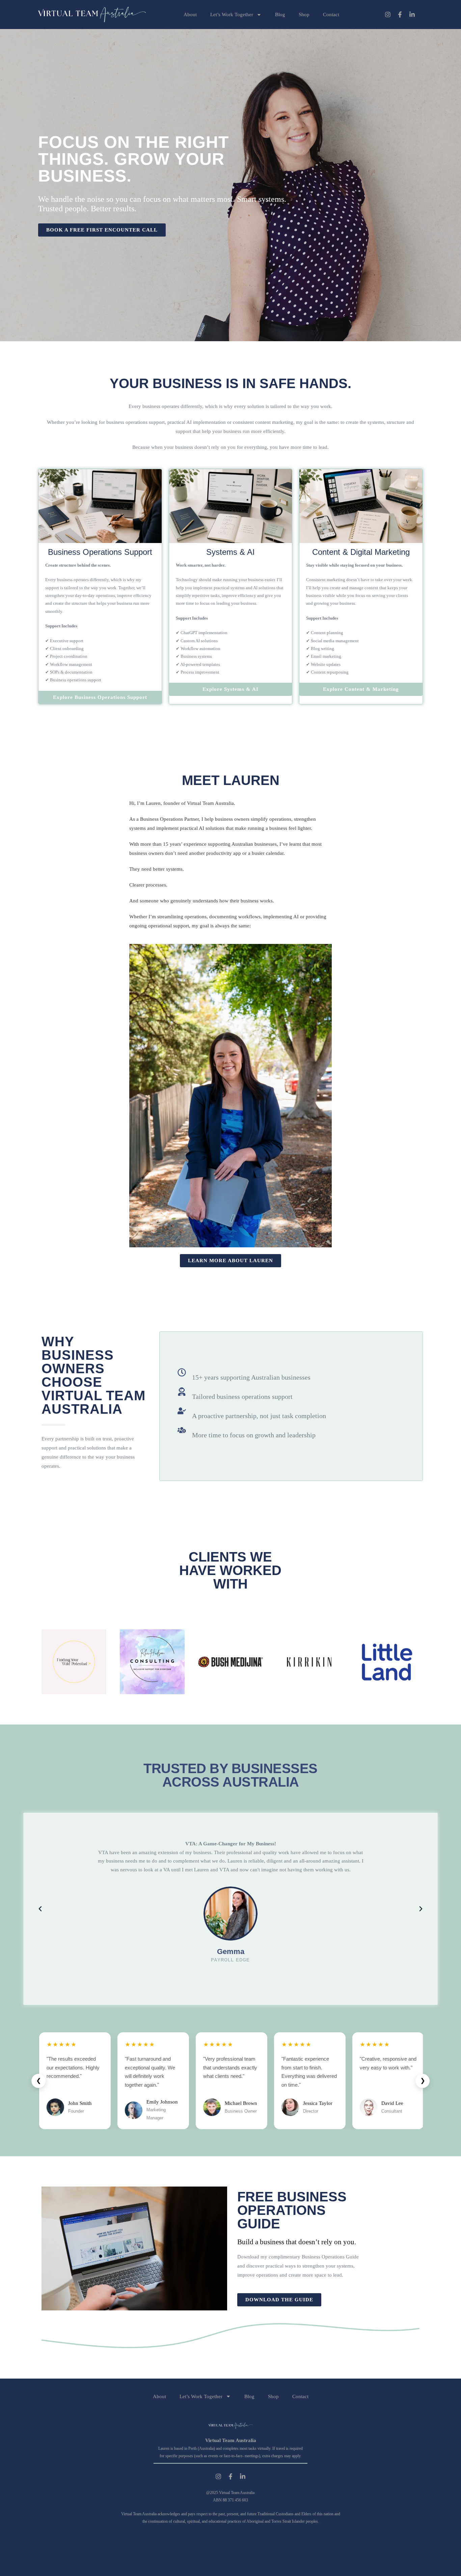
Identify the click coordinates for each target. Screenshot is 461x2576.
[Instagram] (388, 15)
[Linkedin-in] (412, 15)
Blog (280, 15)
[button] (40, 1909)
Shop (304, 15)
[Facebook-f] (400, 15)
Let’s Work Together (232, 15)
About (190, 15)
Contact (331, 15)
